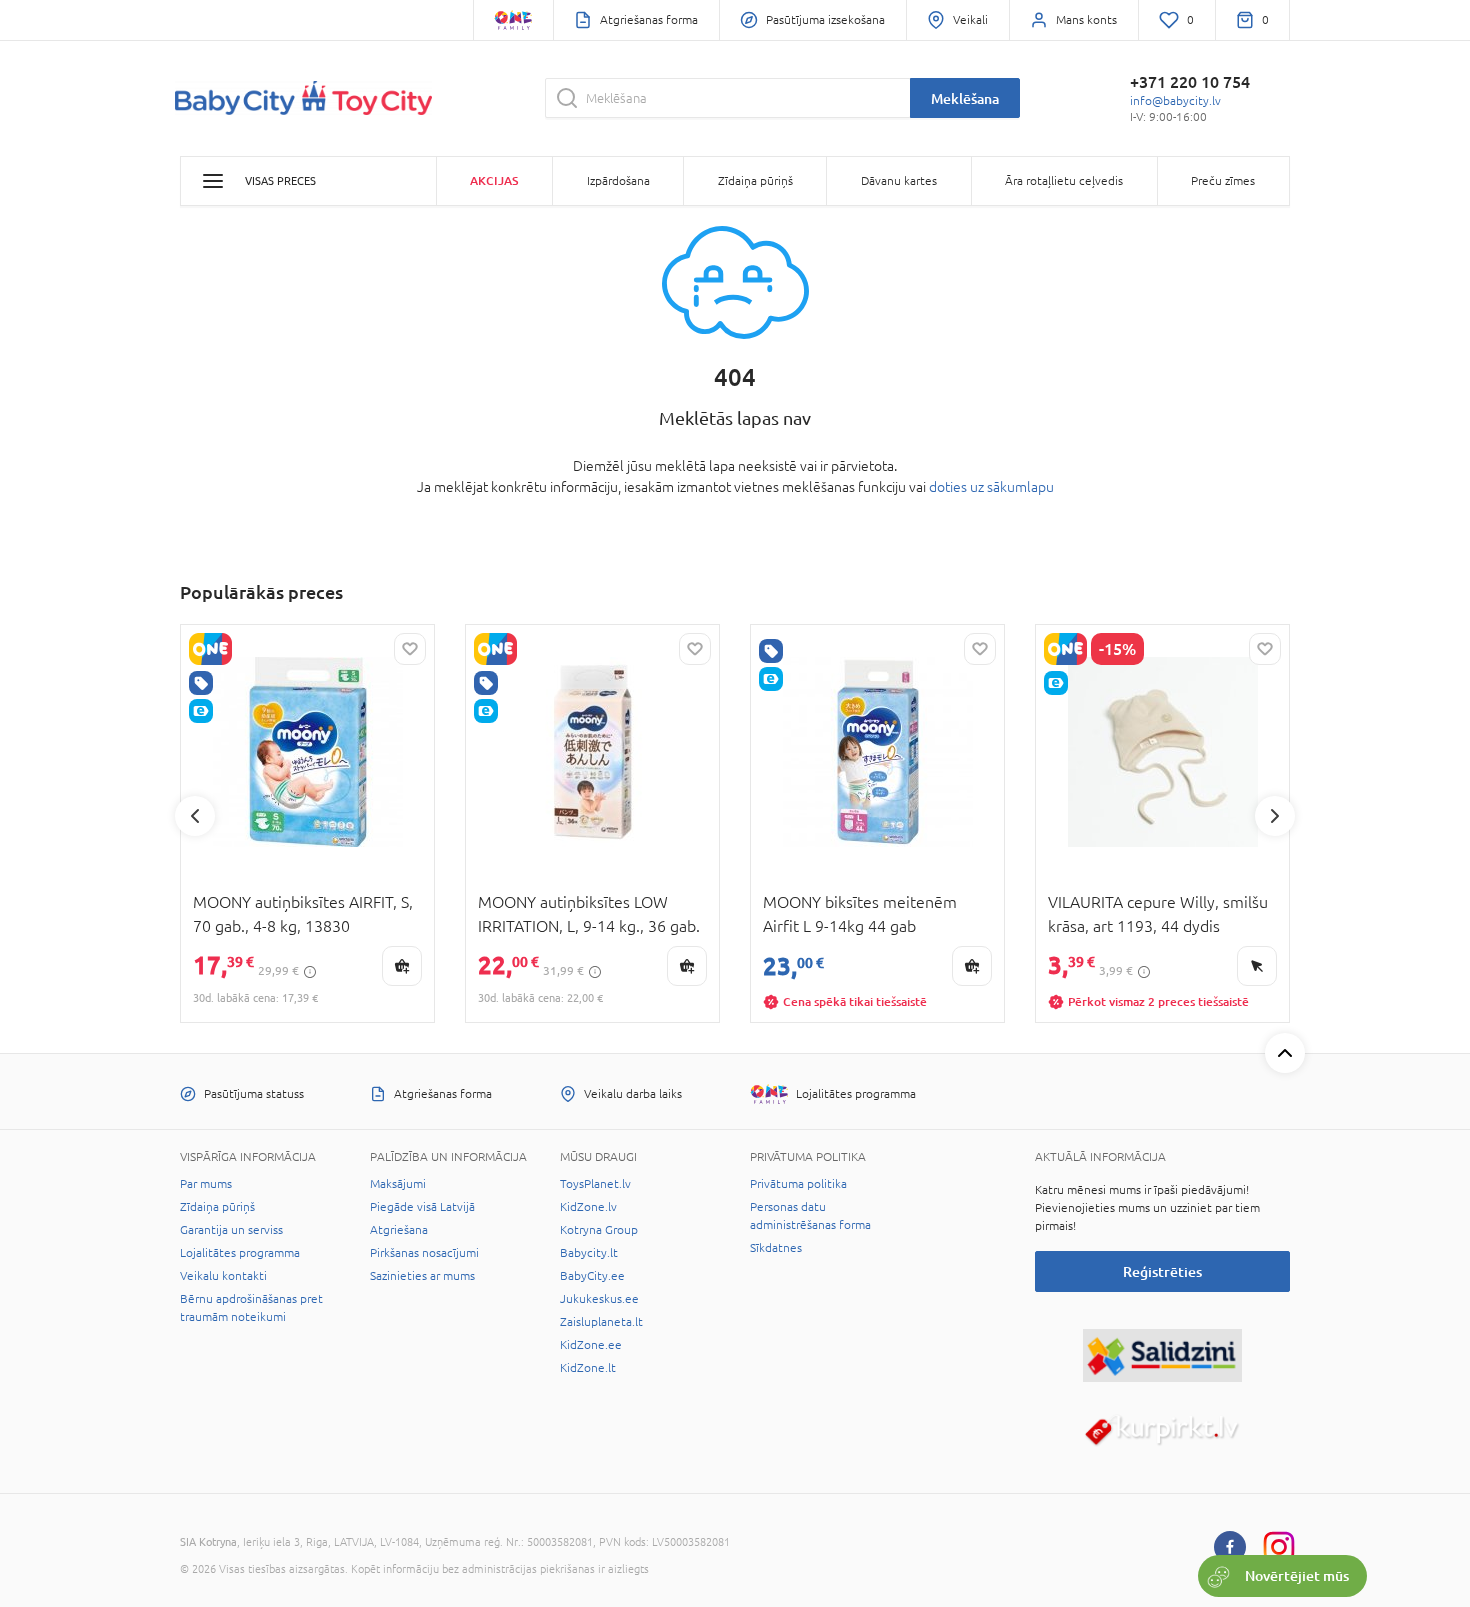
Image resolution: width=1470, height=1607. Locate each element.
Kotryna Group (599, 1230)
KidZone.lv (588, 1207)
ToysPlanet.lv (595, 1184)
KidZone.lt (588, 1368)
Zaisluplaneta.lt (601, 1322)
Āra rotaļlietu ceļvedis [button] (1064, 181)
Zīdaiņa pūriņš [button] (755, 181)
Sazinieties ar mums (422, 1276)
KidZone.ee (591, 1345)
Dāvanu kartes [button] (899, 181)
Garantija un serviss (231, 1230)
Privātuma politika (798, 1184)
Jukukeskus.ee (599, 1299)
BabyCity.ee (592, 1276)
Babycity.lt (589, 1253)
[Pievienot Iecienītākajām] (410, 649)
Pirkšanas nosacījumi (424, 1253)
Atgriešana (399, 1230)
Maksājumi (398, 1184)
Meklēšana (965, 98)
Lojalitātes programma (240, 1253)
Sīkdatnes (776, 1248)
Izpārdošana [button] (618, 181)
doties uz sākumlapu (991, 487)
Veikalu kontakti (223, 1276)
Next (1275, 816)
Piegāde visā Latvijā (422, 1207)
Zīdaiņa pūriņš (217, 1207)
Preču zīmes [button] (1223, 181)
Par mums (206, 1184)
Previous (195, 816)
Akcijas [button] (494, 180)
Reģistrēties (1162, 1271)
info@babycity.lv (1175, 101)
